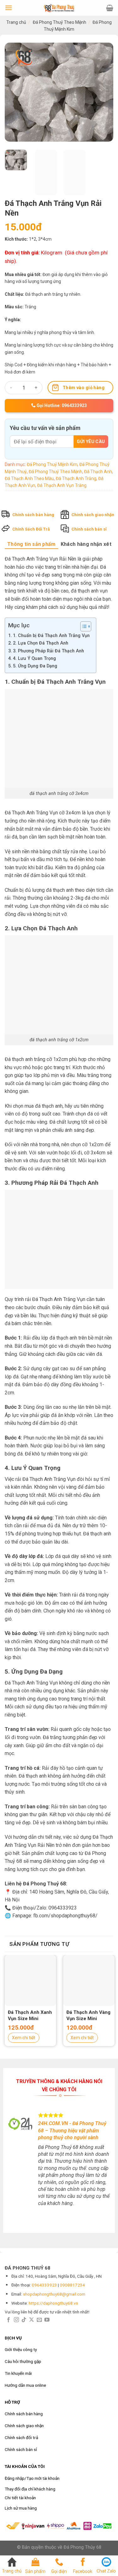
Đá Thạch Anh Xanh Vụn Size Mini (30, 2015)
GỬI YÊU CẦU (91, 442)
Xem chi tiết (24, 2038)
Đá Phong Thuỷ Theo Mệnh (59, 22)
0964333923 (44, 2285)
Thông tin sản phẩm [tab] (31, 544)
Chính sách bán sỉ (89, 529)
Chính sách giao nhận (93, 515)
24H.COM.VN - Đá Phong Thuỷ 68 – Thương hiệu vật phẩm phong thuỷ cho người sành (72, 2130)
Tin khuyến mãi (18, 2373)
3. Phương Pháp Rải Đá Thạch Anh (48, 651)
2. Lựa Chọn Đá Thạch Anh (41, 643)
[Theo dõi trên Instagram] (16, 2320)
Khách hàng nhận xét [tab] (86, 544)
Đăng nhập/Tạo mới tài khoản (32, 2478)
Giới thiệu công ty (21, 2349)
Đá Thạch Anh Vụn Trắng (62, 485)
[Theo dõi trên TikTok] (24, 2320)
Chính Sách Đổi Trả (31, 529)
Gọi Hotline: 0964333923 (61, 405)
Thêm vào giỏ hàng (84, 388)
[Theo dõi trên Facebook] (8, 2320)
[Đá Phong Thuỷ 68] (59, 8)
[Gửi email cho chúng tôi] (39, 2320)
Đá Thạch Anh (98, 472)
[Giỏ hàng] (110, 8)
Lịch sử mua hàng (21, 2508)
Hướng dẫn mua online (25, 2385)
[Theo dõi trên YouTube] (47, 2320)
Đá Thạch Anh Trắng (76, 478)
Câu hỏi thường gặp (23, 2361)
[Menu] (8, 8)
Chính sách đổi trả (21, 2438)
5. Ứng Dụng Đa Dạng (35, 666)
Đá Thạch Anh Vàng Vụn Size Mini (88, 2015)
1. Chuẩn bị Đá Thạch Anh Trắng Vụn (51, 636)
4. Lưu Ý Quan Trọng (34, 658)
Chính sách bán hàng (33, 515)
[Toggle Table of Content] (83, 626)
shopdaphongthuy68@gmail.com (54, 2294)
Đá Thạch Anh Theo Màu (29, 478)
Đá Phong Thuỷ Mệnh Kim (52, 464)
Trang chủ (16, 22)
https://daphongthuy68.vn (53, 2303)
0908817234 (72, 2285)
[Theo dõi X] (31, 2320)
